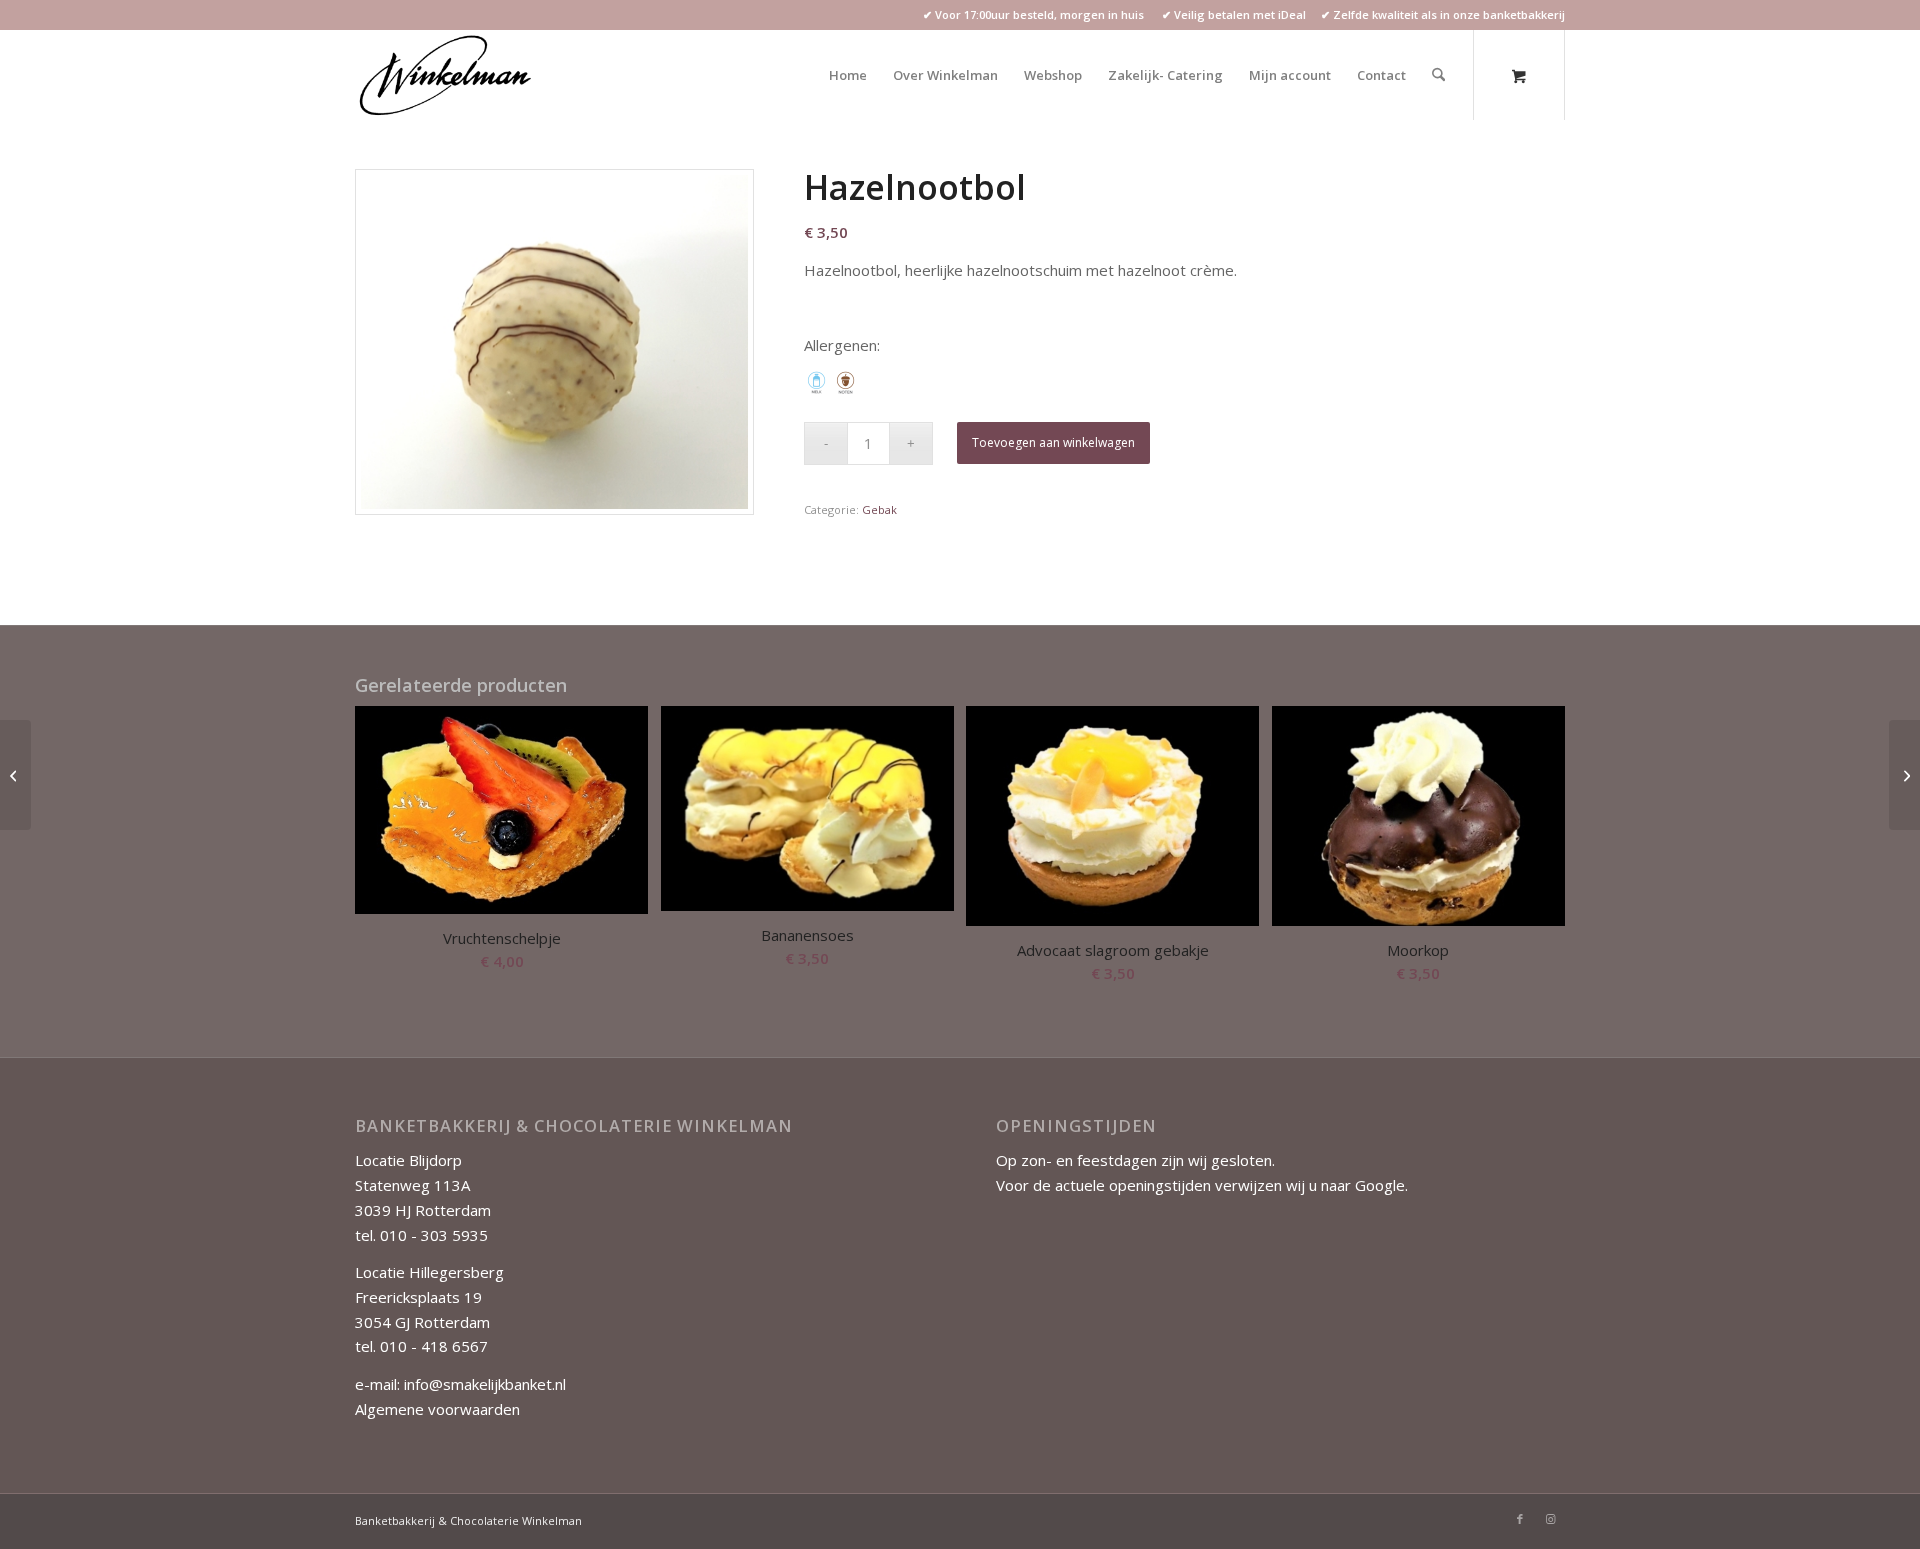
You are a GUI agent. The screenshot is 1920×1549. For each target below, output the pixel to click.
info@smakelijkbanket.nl (485, 1384)
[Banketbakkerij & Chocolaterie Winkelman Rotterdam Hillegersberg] (447, 75)
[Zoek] (1438, 75)
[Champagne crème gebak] (15, 775)
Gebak (879, 509)
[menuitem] (848, 75)
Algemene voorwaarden (437, 1409)
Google (1380, 1185)
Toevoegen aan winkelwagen (1053, 442)
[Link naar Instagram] (1550, 1519)
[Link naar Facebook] (1520, 1519)
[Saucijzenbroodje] (1904, 775)
